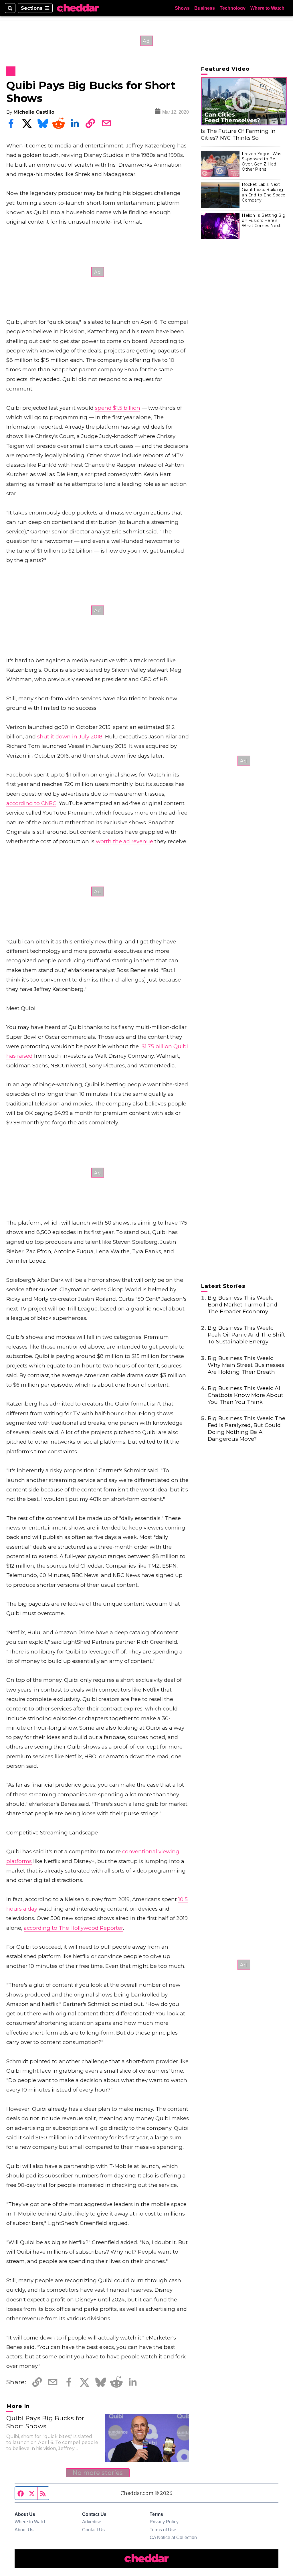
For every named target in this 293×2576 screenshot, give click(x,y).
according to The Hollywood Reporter (73, 1928)
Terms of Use (163, 2530)
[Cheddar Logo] (78, 8)
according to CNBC (31, 803)
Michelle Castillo (34, 112)
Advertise (92, 2522)
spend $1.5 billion (118, 408)
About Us (24, 2530)
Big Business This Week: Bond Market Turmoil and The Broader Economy (242, 1305)
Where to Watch (267, 8)
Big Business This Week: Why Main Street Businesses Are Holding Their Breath (246, 1365)
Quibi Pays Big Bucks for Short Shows (45, 2422)
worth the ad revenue (124, 841)
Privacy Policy (164, 2522)
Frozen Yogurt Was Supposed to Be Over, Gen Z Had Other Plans (262, 162)
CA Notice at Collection (173, 2537)
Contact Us (93, 2530)
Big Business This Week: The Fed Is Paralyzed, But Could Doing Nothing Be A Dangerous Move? (247, 1429)
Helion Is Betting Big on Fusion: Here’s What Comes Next (264, 220)
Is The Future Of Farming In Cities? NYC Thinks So (238, 134)
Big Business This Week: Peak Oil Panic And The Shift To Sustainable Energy (246, 1335)
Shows (182, 8)
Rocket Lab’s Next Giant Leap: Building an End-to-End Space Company (264, 192)
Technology (233, 8)
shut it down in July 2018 (70, 737)
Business (205, 8)
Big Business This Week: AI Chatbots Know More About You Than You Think (246, 1395)
